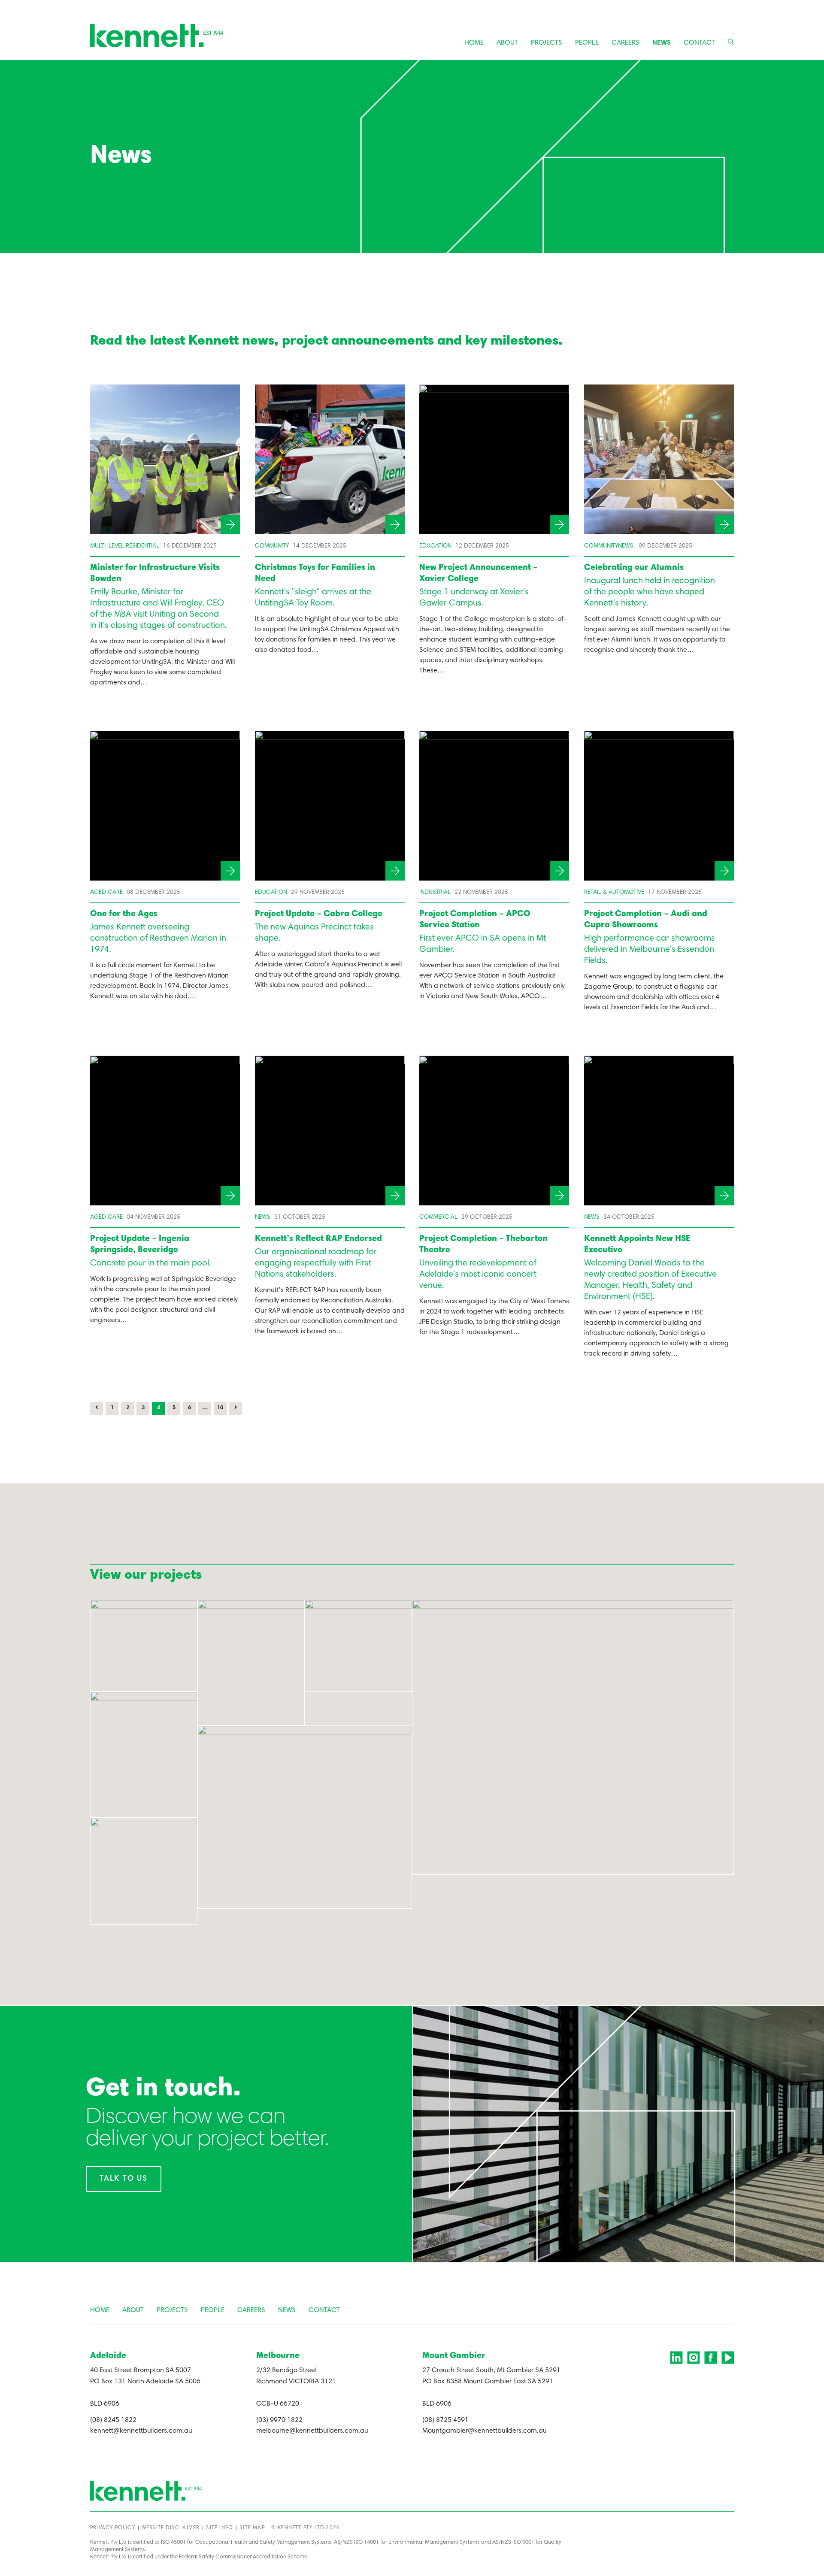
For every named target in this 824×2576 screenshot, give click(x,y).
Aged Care (106, 893)
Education (435, 546)
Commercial (438, 1217)
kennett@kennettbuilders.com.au (141, 2431)
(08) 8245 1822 (113, 2420)
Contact (699, 43)
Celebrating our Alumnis (634, 568)
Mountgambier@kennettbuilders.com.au (485, 2431)
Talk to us (124, 2179)
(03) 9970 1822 (279, 2420)
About (507, 43)
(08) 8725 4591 (445, 2420)
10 (220, 1408)
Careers (626, 43)
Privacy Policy (113, 2528)
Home (474, 43)
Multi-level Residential (125, 546)
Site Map (252, 2528)
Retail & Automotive (614, 893)
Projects (547, 43)
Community (272, 546)
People (587, 43)
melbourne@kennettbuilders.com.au (312, 2431)
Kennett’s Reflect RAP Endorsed (318, 1239)
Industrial (435, 893)
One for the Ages (124, 914)
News (662, 43)
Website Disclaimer (171, 2528)
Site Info (220, 2528)
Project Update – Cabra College (319, 914)
